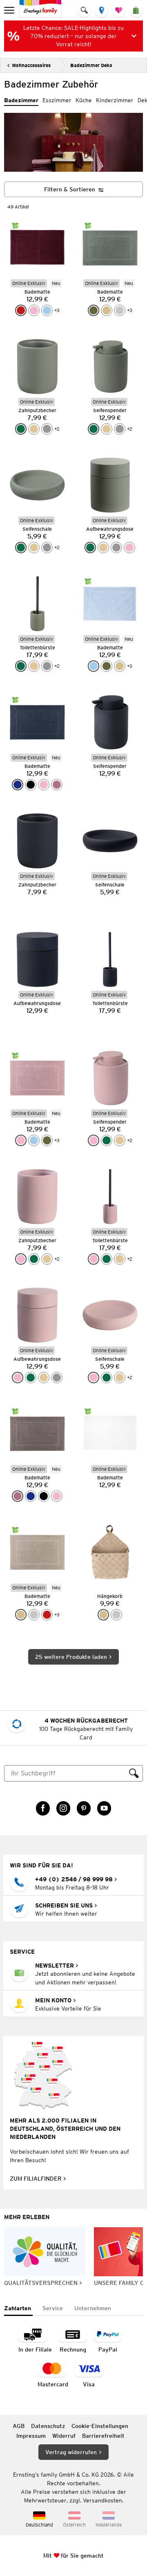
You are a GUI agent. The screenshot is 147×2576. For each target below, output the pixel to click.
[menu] (10, 10)
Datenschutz (48, 2426)
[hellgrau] (120, 310)
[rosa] (34, 310)
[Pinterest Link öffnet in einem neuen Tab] (84, 1808)
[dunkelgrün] (21, 429)
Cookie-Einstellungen (100, 2426)
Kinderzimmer (115, 100)
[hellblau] (47, 310)
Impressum (31, 2436)
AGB (19, 2426)
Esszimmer (57, 100)
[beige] (107, 310)
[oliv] (94, 310)
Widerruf (64, 2436)
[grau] (47, 429)
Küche (84, 100)
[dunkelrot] (21, 310)
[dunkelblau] (18, 785)
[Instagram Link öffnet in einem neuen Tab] (63, 1808)
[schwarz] (31, 785)
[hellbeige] (34, 429)
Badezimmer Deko (91, 65)
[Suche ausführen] (134, 1773)
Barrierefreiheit (103, 2436)
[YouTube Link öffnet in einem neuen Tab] (104, 1808)
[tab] (18, 2309)
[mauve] (57, 785)
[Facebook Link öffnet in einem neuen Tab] (43, 1808)
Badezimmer (21, 100)
